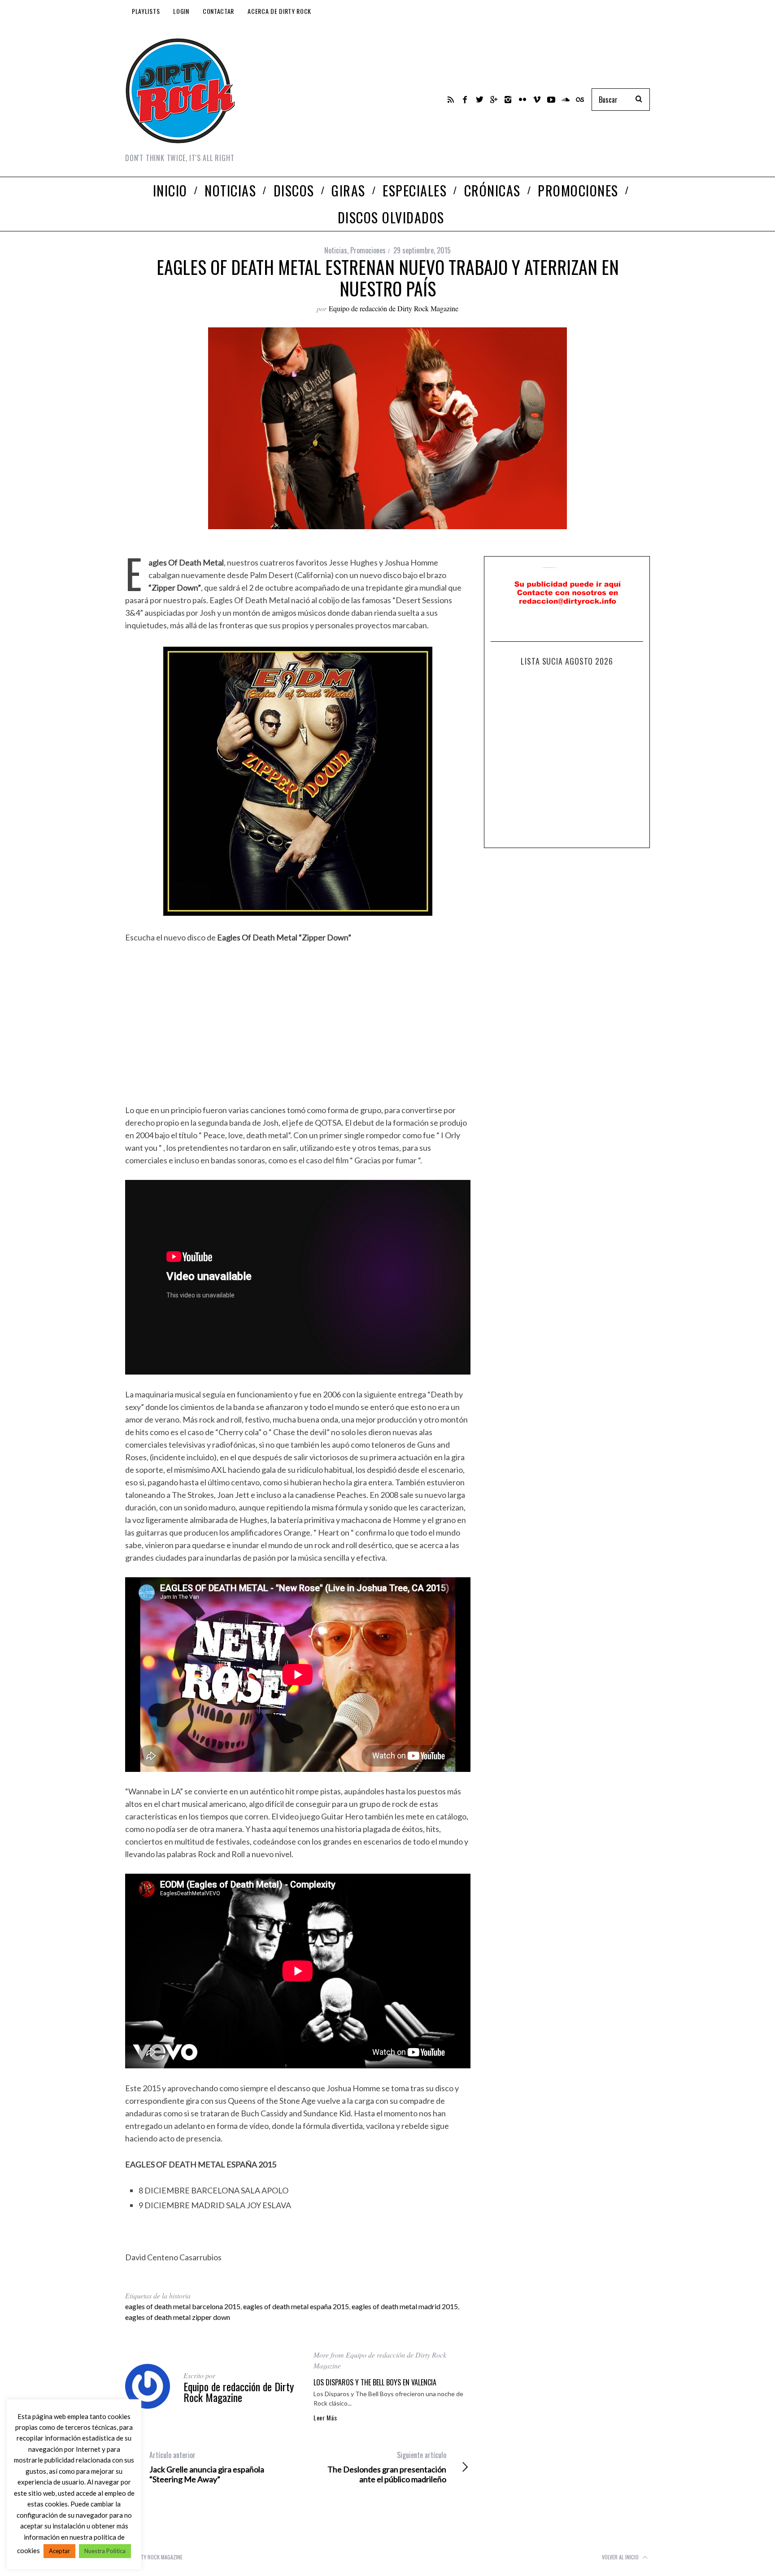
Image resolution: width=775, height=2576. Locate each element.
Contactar (218, 11)
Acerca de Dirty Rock (279, 11)
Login (181, 11)
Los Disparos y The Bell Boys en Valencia (375, 2382)
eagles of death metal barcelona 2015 (183, 2306)
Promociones (368, 250)
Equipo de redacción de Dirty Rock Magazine (394, 308)
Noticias (336, 250)
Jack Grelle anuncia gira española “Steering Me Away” (207, 2467)
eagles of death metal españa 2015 (296, 2306)
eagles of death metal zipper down (178, 2317)
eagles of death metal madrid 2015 (405, 2306)
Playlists (146, 11)
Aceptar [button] (59, 2551)
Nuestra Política (105, 2551)
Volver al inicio (621, 2557)
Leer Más (325, 2418)
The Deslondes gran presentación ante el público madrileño (387, 2467)
